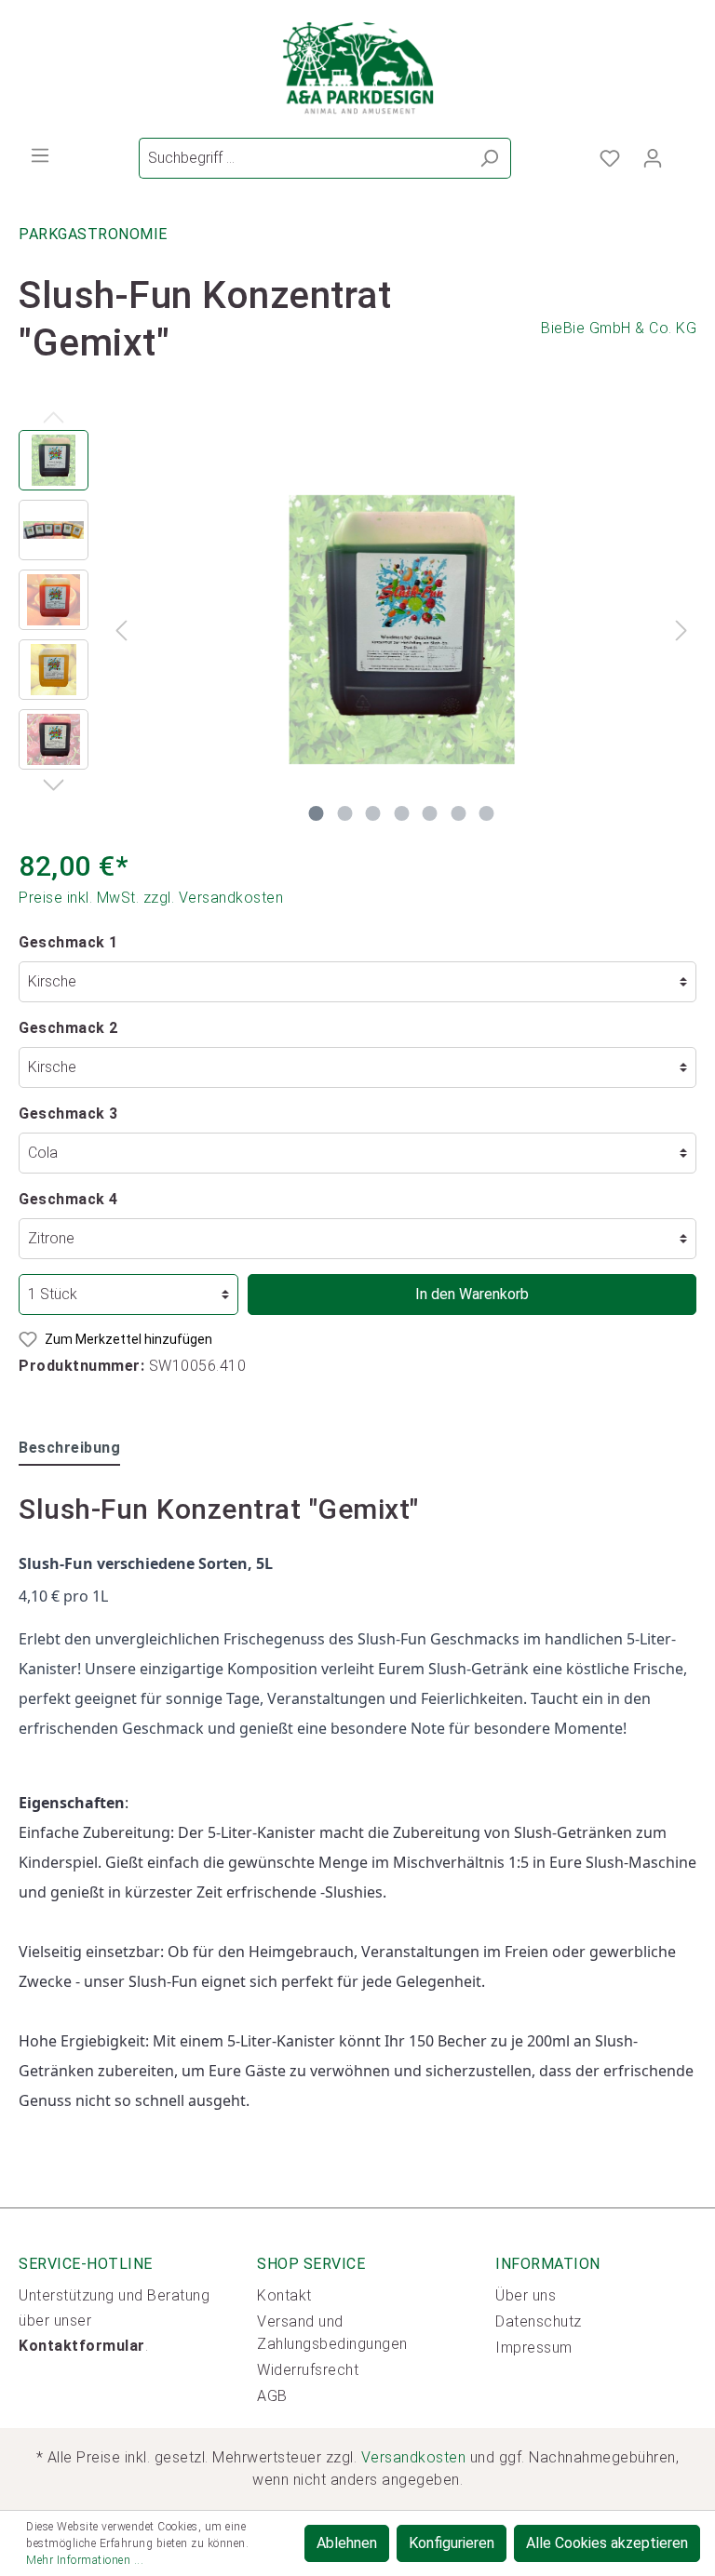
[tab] (69, 1448)
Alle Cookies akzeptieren (607, 2543)
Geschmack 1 (68, 942)
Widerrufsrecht (308, 2370)
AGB (272, 2396)
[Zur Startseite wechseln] (357, 69)
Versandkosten (414, 2457)
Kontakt (284, 2295)
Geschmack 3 (68, 1114)
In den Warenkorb (472, 1294)
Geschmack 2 (68, 1028)
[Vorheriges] (121, 630)
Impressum (534, 2348)
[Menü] (40, 155)
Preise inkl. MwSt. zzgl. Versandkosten (151, 898)
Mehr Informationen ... (85, 2560)
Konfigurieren (452, 2543)
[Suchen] (489, 158)
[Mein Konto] (653, 158)
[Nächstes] (681, 630)
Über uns (526, 2295)
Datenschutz (539, 2321)
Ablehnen (347, 2543)
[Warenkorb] (685, 153)
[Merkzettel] (610, 158)
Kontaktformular (82, 2346)
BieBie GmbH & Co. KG (619, 328)
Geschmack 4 (68, 1199)
